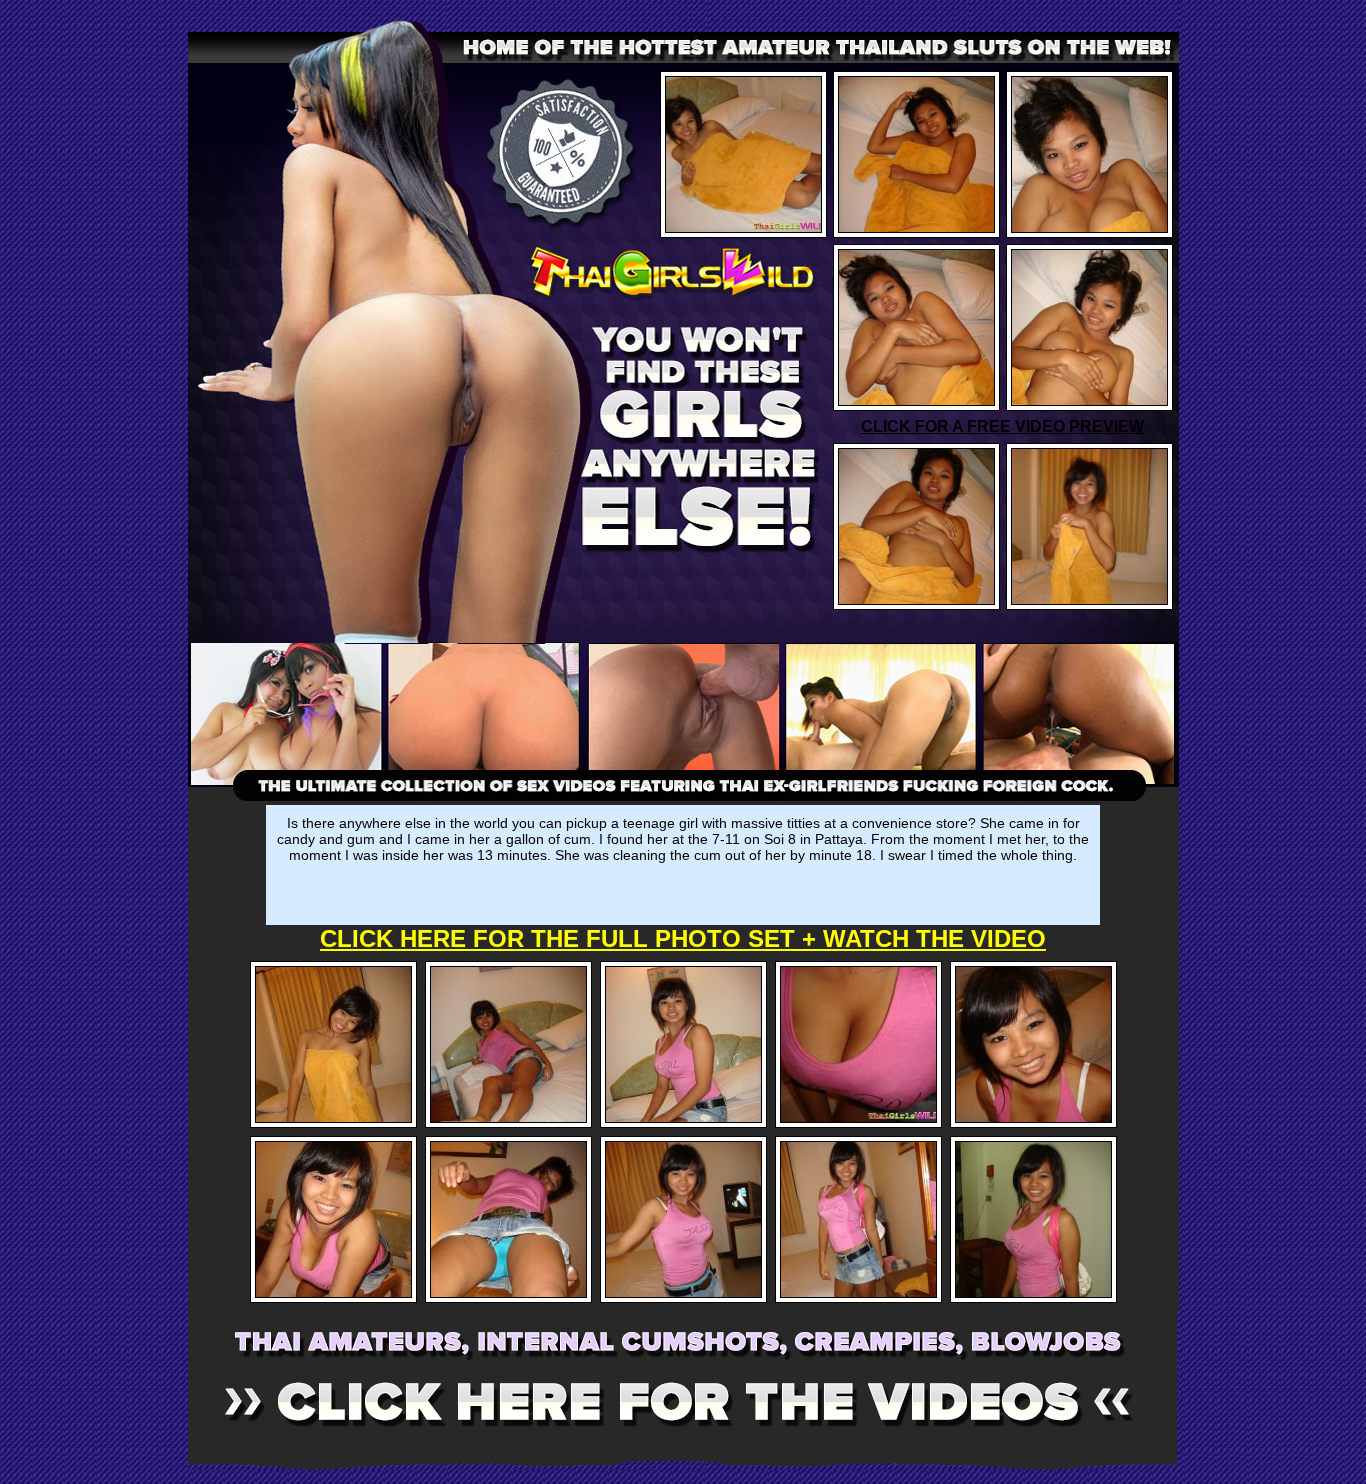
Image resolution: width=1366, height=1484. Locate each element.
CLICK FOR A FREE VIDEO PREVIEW (1002, 426)
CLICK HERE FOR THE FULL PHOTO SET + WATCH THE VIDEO (683, 938)
